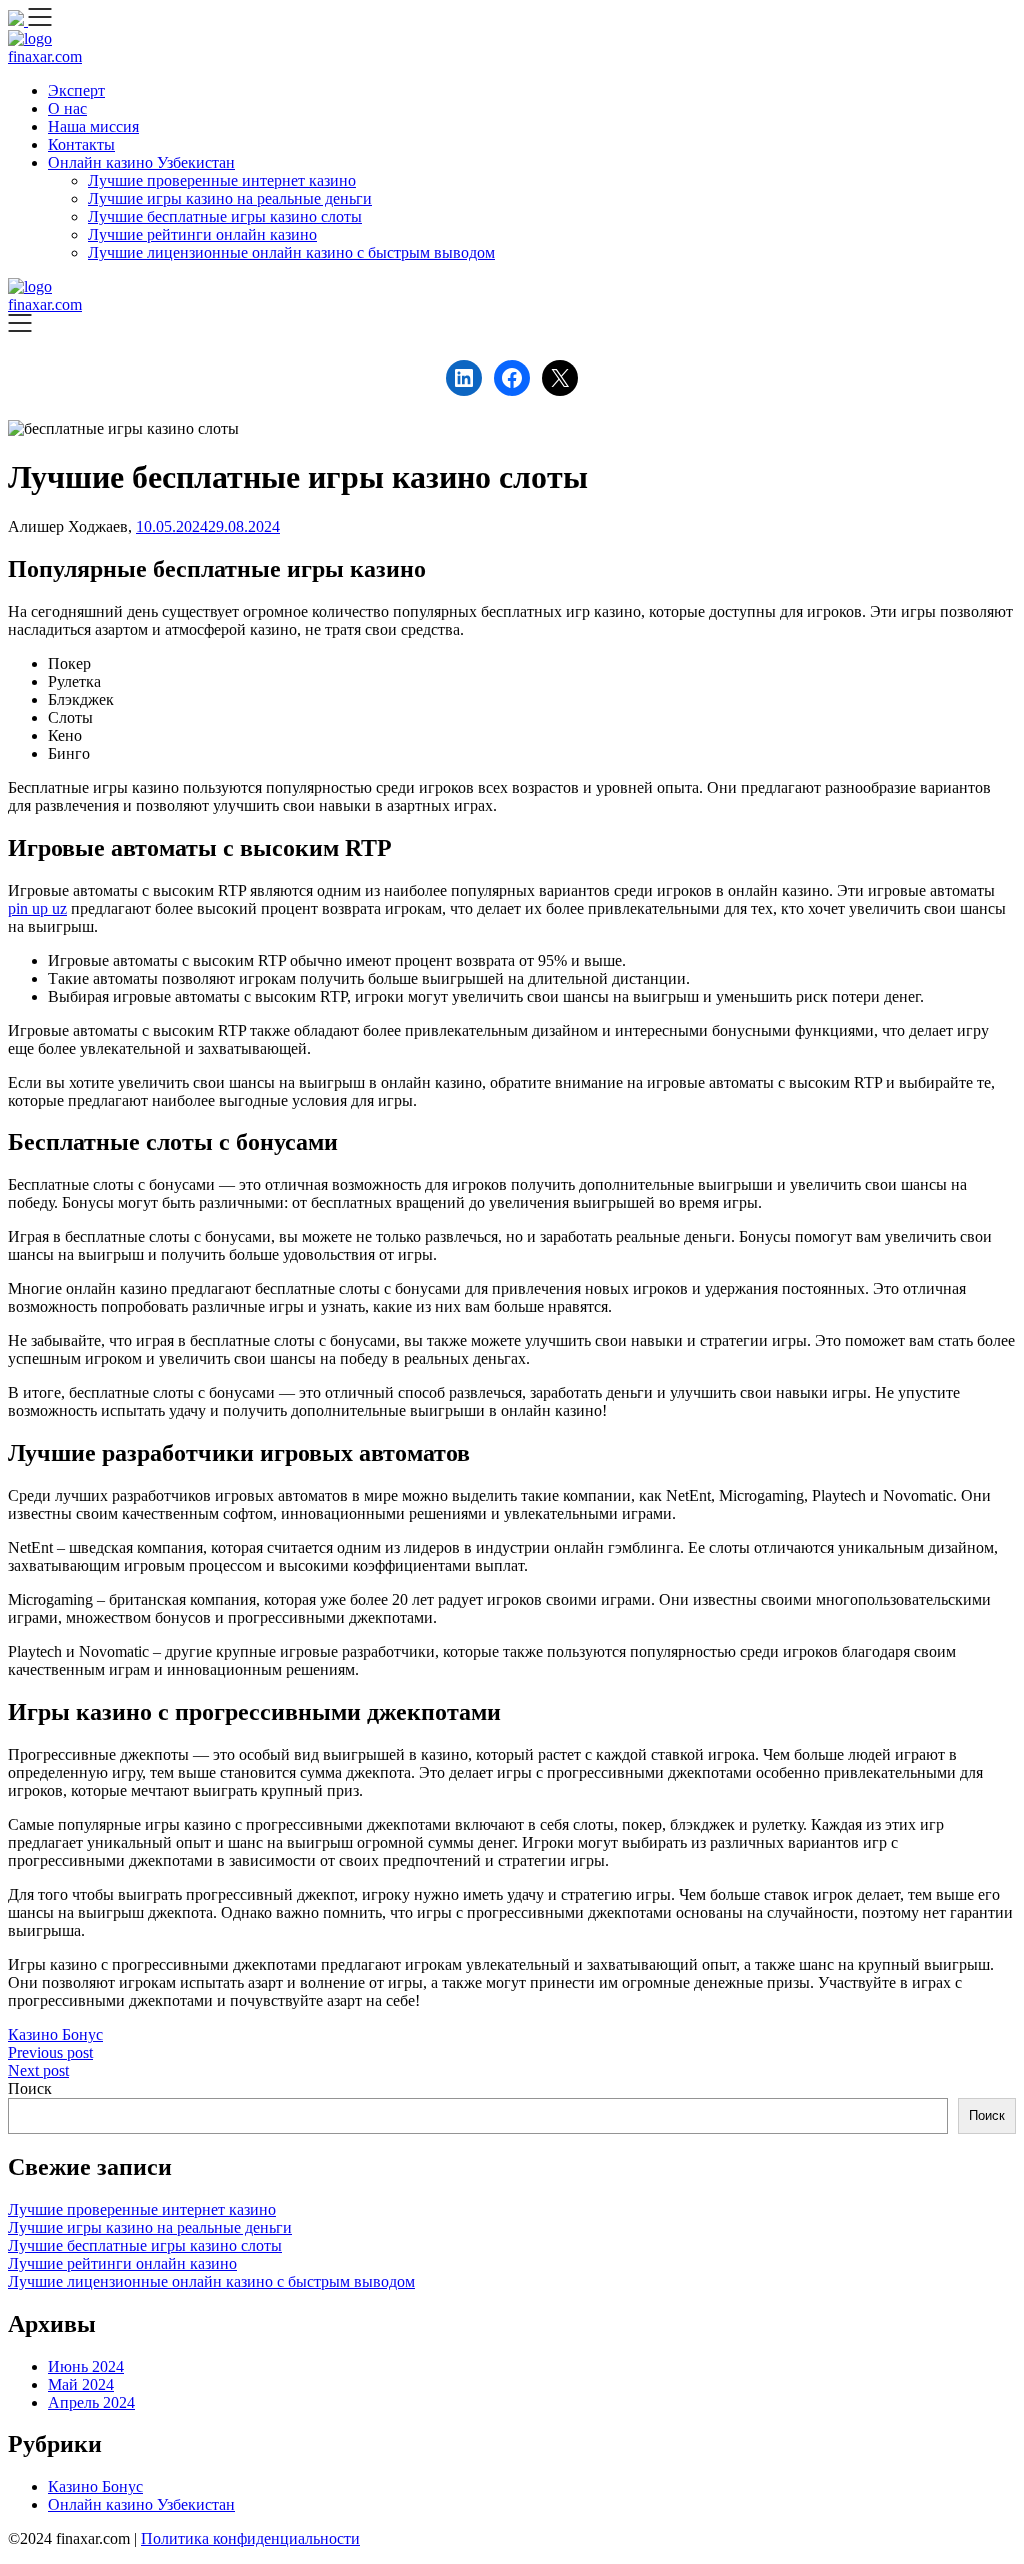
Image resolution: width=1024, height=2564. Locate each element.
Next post (38, 2070)
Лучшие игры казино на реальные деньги (230, 198)
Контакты (81, 144)
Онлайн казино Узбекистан (141, 162)
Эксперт (76, 90)
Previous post (50, 2052)
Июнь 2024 (86, 2366)
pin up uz (37, 908)
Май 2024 (81, 2384)
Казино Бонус (55, 2034)
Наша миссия (93, 126)
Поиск (30, 2088)
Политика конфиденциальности (250, 2538)
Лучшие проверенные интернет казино (222, 180)
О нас (67, 108)
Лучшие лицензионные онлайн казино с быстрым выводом (291, 252)
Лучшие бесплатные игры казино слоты (225, 216)
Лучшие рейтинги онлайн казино (202, 234)
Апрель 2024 (91, 2402)
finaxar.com (45, 56)
